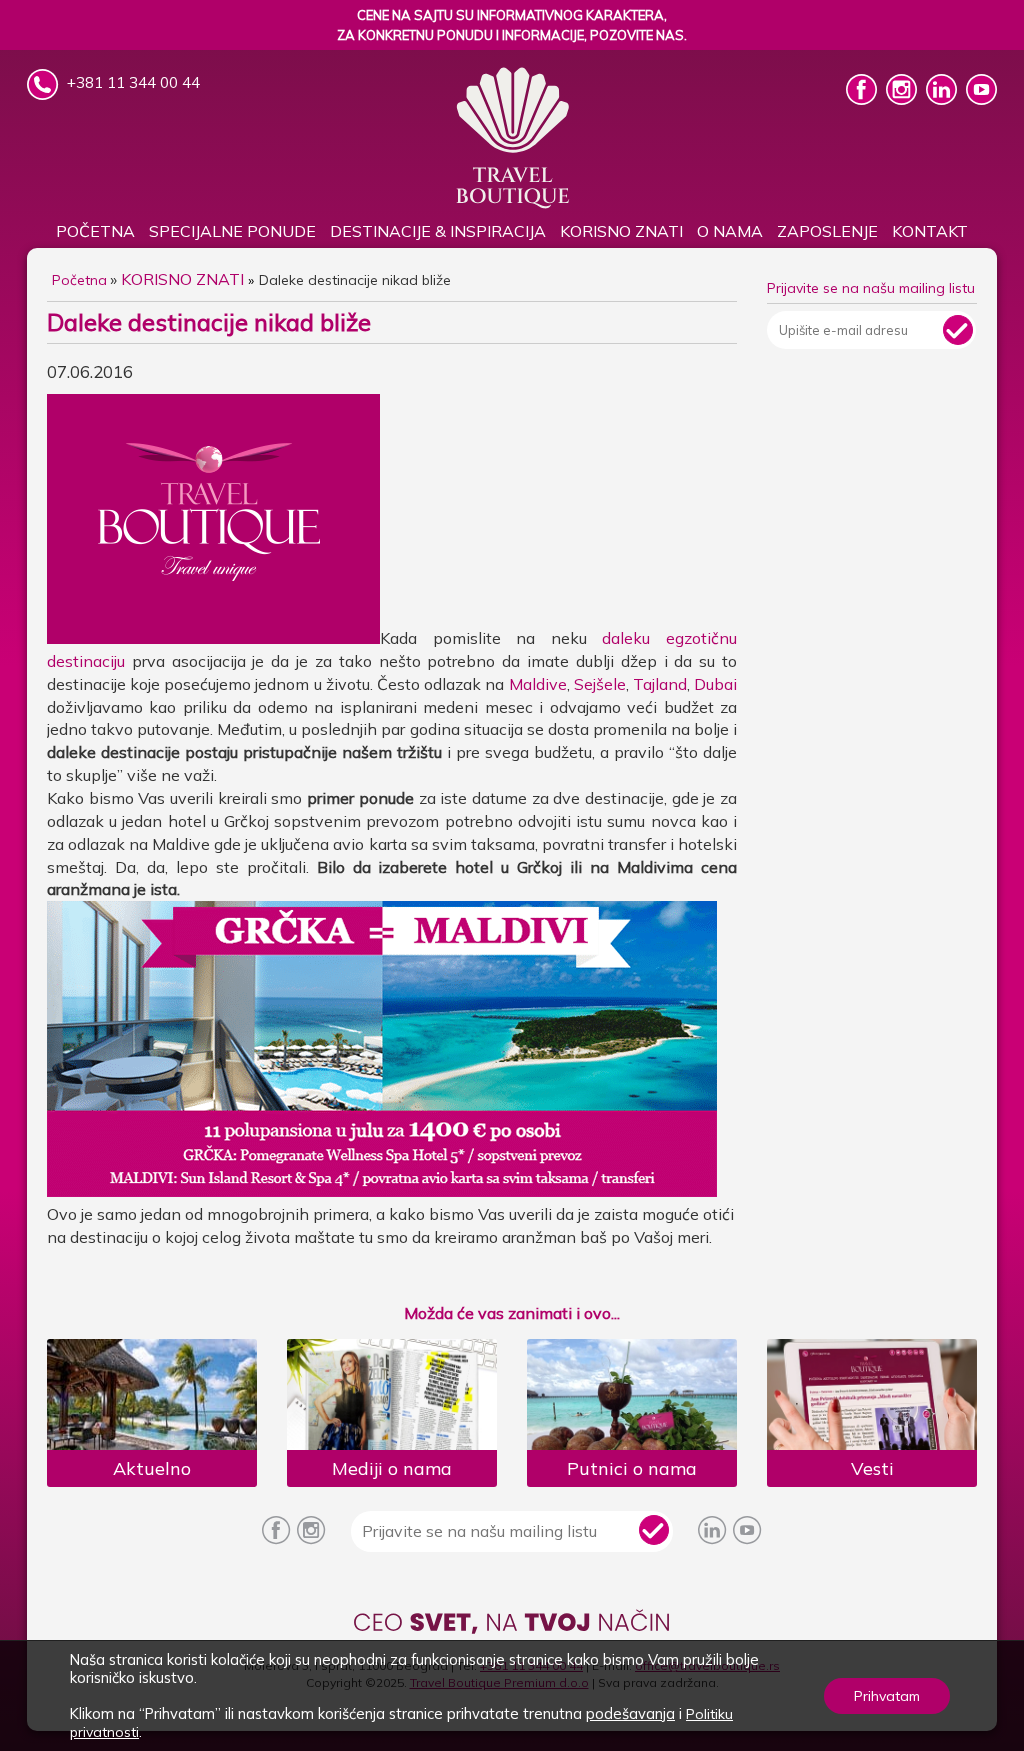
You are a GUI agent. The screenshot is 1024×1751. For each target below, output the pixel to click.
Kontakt (930, 231)
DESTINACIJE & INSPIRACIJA (438, 231)
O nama (730, 231)
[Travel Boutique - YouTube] (981, 99)
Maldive (538, 684)
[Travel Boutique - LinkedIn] (943, 99)
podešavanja (630, 1714)
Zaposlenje (827, 231)
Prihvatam (887, 1696)
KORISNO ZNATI (621, 231)
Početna (95, 231)
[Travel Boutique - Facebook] (863, 99)
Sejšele (600, 684)
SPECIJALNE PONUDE (232, 231)
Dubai (715, 684)
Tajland (660, 684)
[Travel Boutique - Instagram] (903, 99)
